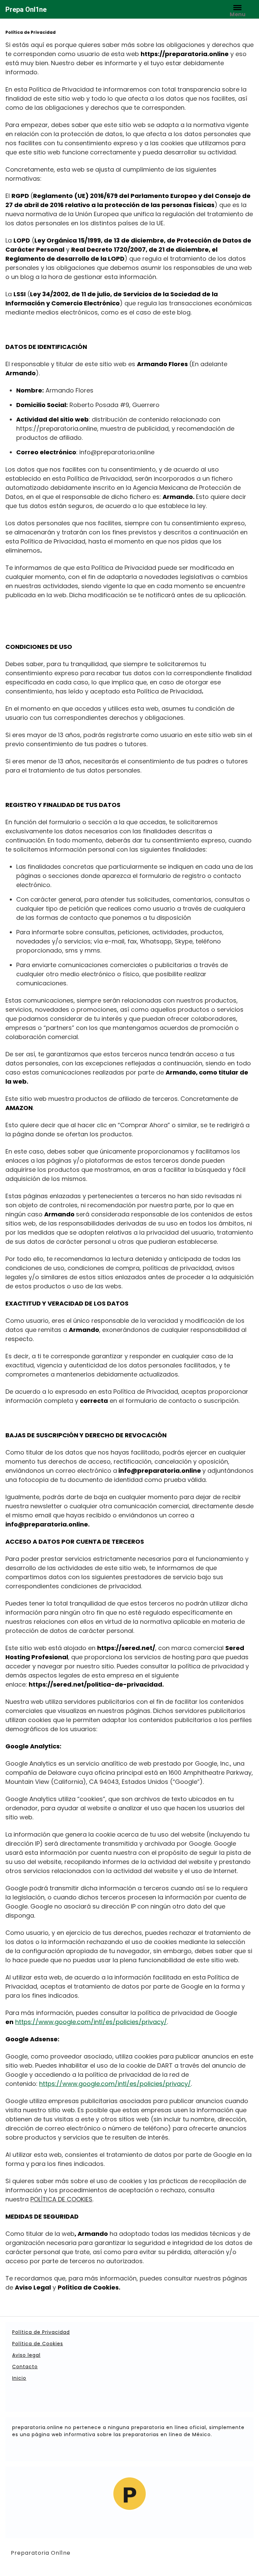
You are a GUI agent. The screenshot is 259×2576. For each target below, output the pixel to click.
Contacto (25, 2367)
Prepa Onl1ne (26, 9)
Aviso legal (26, 2355)
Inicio (19, 2378)
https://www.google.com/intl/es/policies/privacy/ (91, 2022)
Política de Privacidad (41, 2332)
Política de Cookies (38, 2344)
